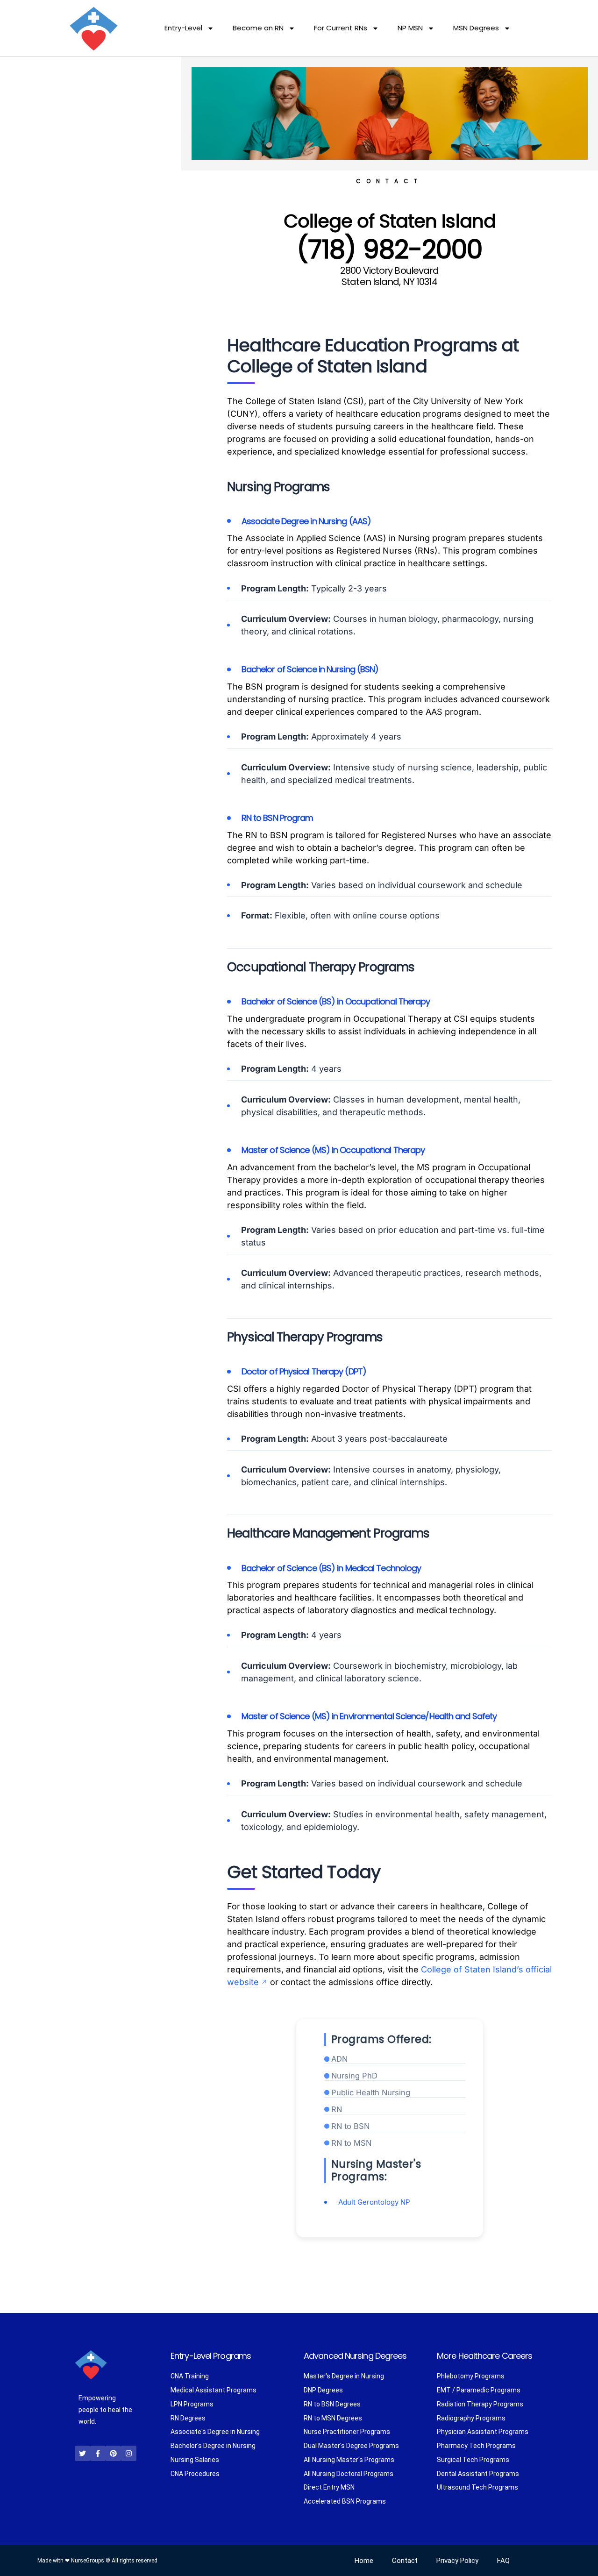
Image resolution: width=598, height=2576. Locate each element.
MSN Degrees (476, 28)
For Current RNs (341, 28)
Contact (405, 2561)
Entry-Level (183, 28)
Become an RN (258, 28)
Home (364, 2561)
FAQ (503, 2561)
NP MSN (410, 28)
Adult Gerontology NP (374, 2202)
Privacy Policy (457, 2561)
